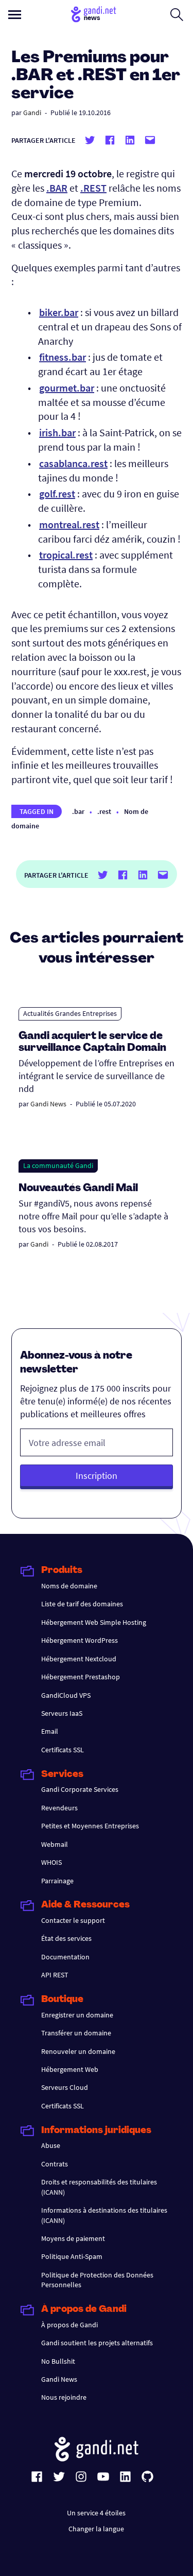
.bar (78, 811)
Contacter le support (73, 1920)
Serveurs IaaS (62, 1713)
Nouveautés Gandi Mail (79, 1189)
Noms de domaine (69, 1586)
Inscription (97, 1476)
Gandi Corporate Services (80, 1789)
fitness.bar (63, 357)
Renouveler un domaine (78, 2051)
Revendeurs (59, 1808)
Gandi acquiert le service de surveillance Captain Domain (92, 1042)
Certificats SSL (63, 1750)
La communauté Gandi (58, 1165)
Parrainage (57, 1881)
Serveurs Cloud (65, 2087)
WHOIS (51, 1862)
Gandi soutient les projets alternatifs (97, 2343)
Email (50, 1731)
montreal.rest (69, 524)
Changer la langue (96, 2529)
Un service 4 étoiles (96, 2513)
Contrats (55, 2164)
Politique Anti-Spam (72, 2256)
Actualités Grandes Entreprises (70, 1013)
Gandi (32, 113)
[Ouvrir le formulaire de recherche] (177, 14)
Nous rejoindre (64, 2397)
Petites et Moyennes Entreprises (90, 1826)
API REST (55, 1975)
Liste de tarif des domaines (82, 1604)
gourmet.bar (67, 388)
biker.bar (59, 312)
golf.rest (57, 494)
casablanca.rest (73, 463)
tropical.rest (66, 555)
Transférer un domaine (76, 2033)
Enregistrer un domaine (77, 2015)
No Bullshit (58, 2361)
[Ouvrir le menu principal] (15, 15)
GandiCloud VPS (66, 1695)
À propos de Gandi (69, 2325)
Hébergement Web (70, 2069)
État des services (66, 1938)
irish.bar (57, 432)
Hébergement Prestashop (81, 1677)
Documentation (65, 1957)
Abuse (51, 2145)
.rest (104, 811)
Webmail (55, 1844)
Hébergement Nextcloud (79, 1659)
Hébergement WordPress (80, 1640)
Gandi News (48, 1104)
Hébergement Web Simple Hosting (94, 1622)
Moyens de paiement (73, 2238)
